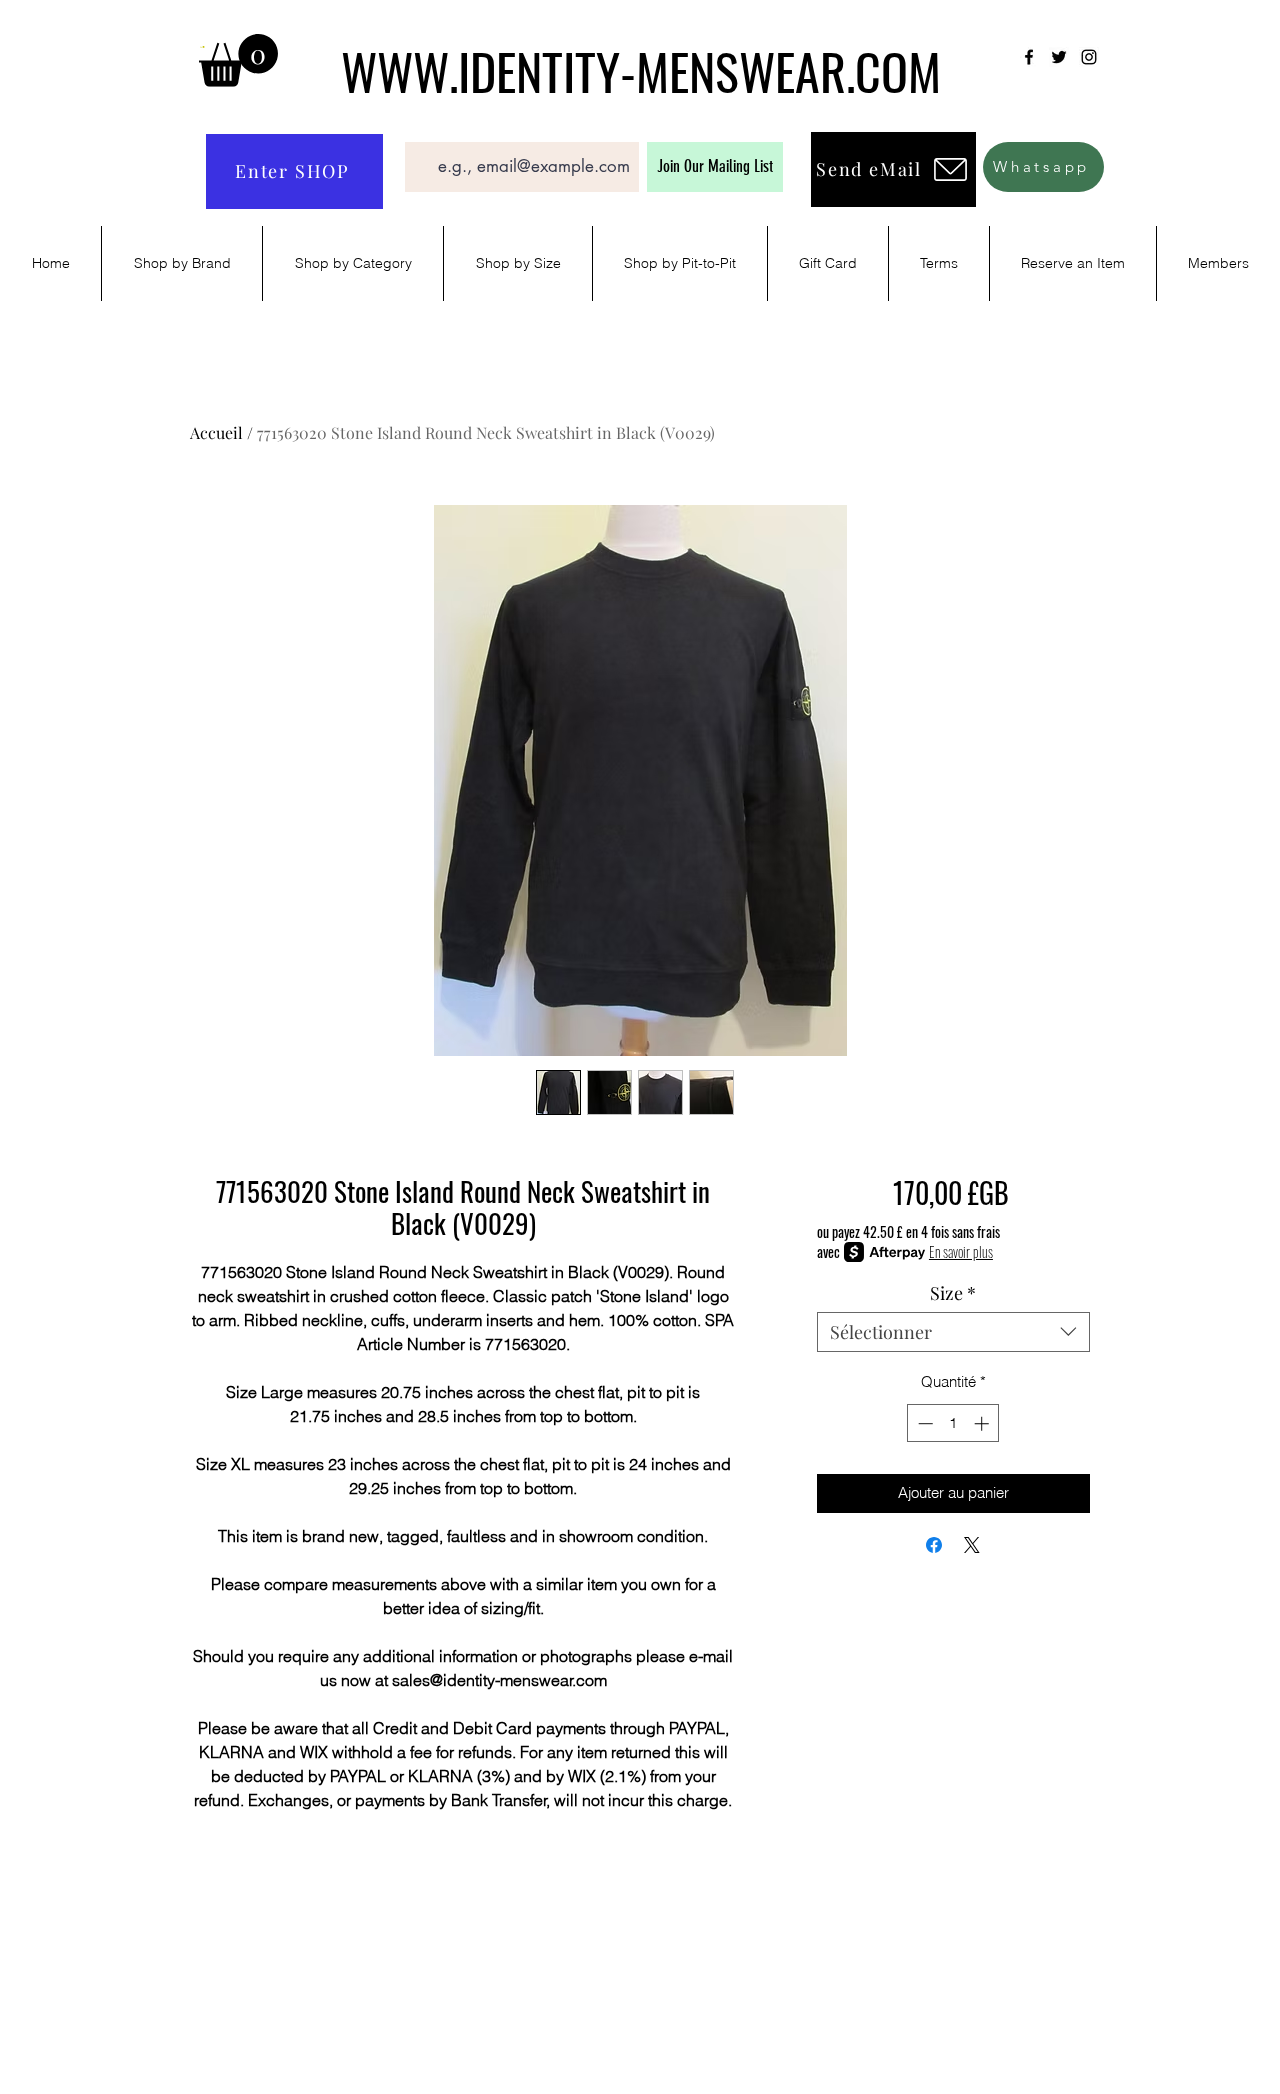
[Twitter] (1059, 57)
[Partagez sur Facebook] (934, 1545)
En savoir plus (961, 1252)
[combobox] (953, 1332)
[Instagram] (1089, 57)
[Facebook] (1029, 57)
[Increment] (983, 1423)
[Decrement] (923, 1423)
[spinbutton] (953, 1423)
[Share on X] (972, 1545)
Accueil (216, 432)
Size (953, 1293)
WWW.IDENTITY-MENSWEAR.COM (641, 70)
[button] (238, 60)
